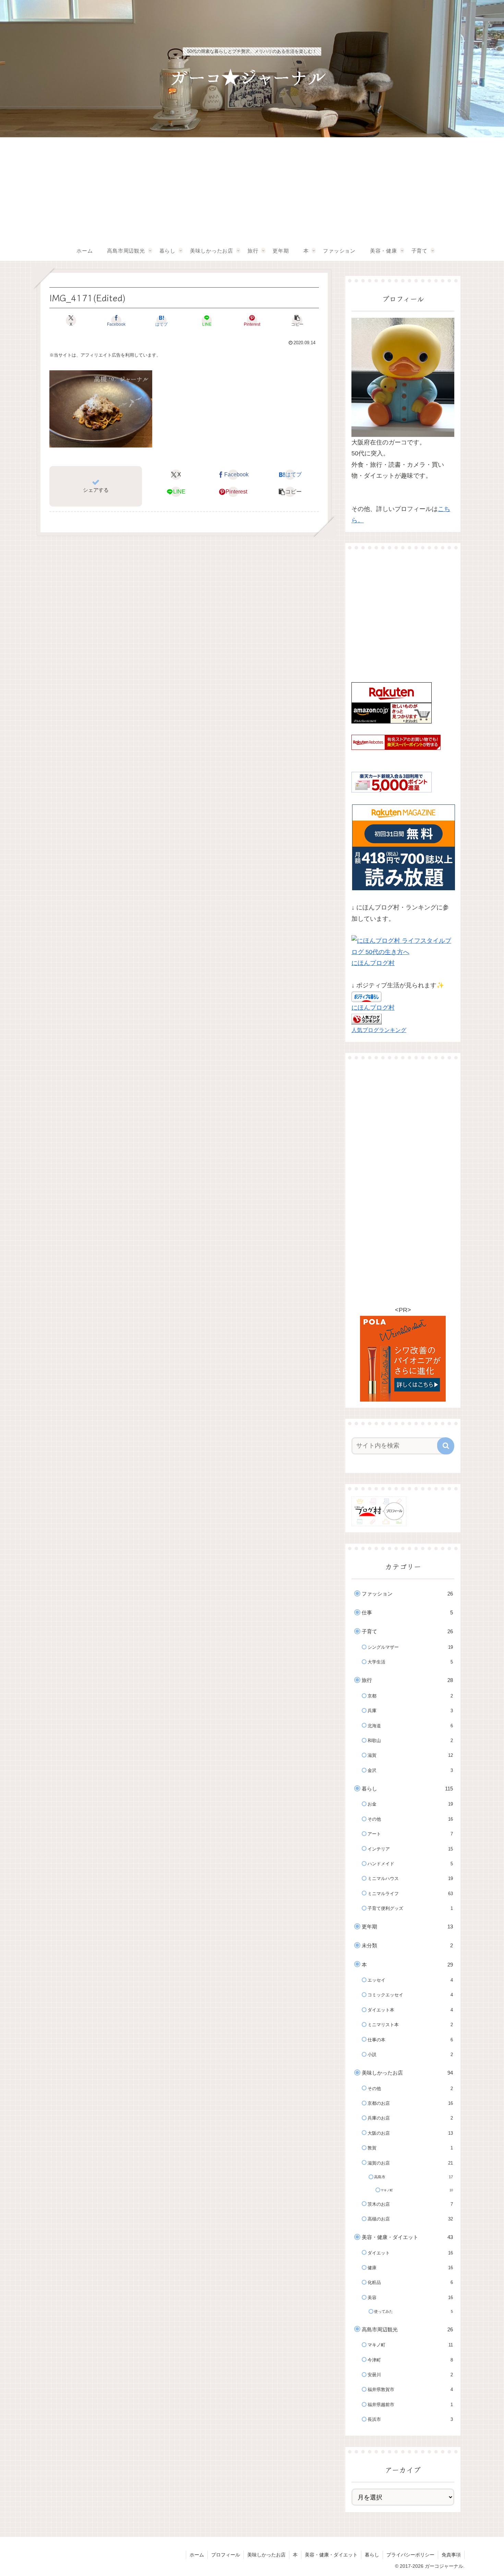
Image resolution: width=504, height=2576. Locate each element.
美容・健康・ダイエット (331, 2555)
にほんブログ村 (373, 963)
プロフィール (226, 2555)
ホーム (197, 2555)
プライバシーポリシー (410, 2555)
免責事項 (451, 2555)
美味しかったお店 (266, 2555)
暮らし (372, 2555)
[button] (297, 321)
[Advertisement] (252, 189)
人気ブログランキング (379, 1030)
